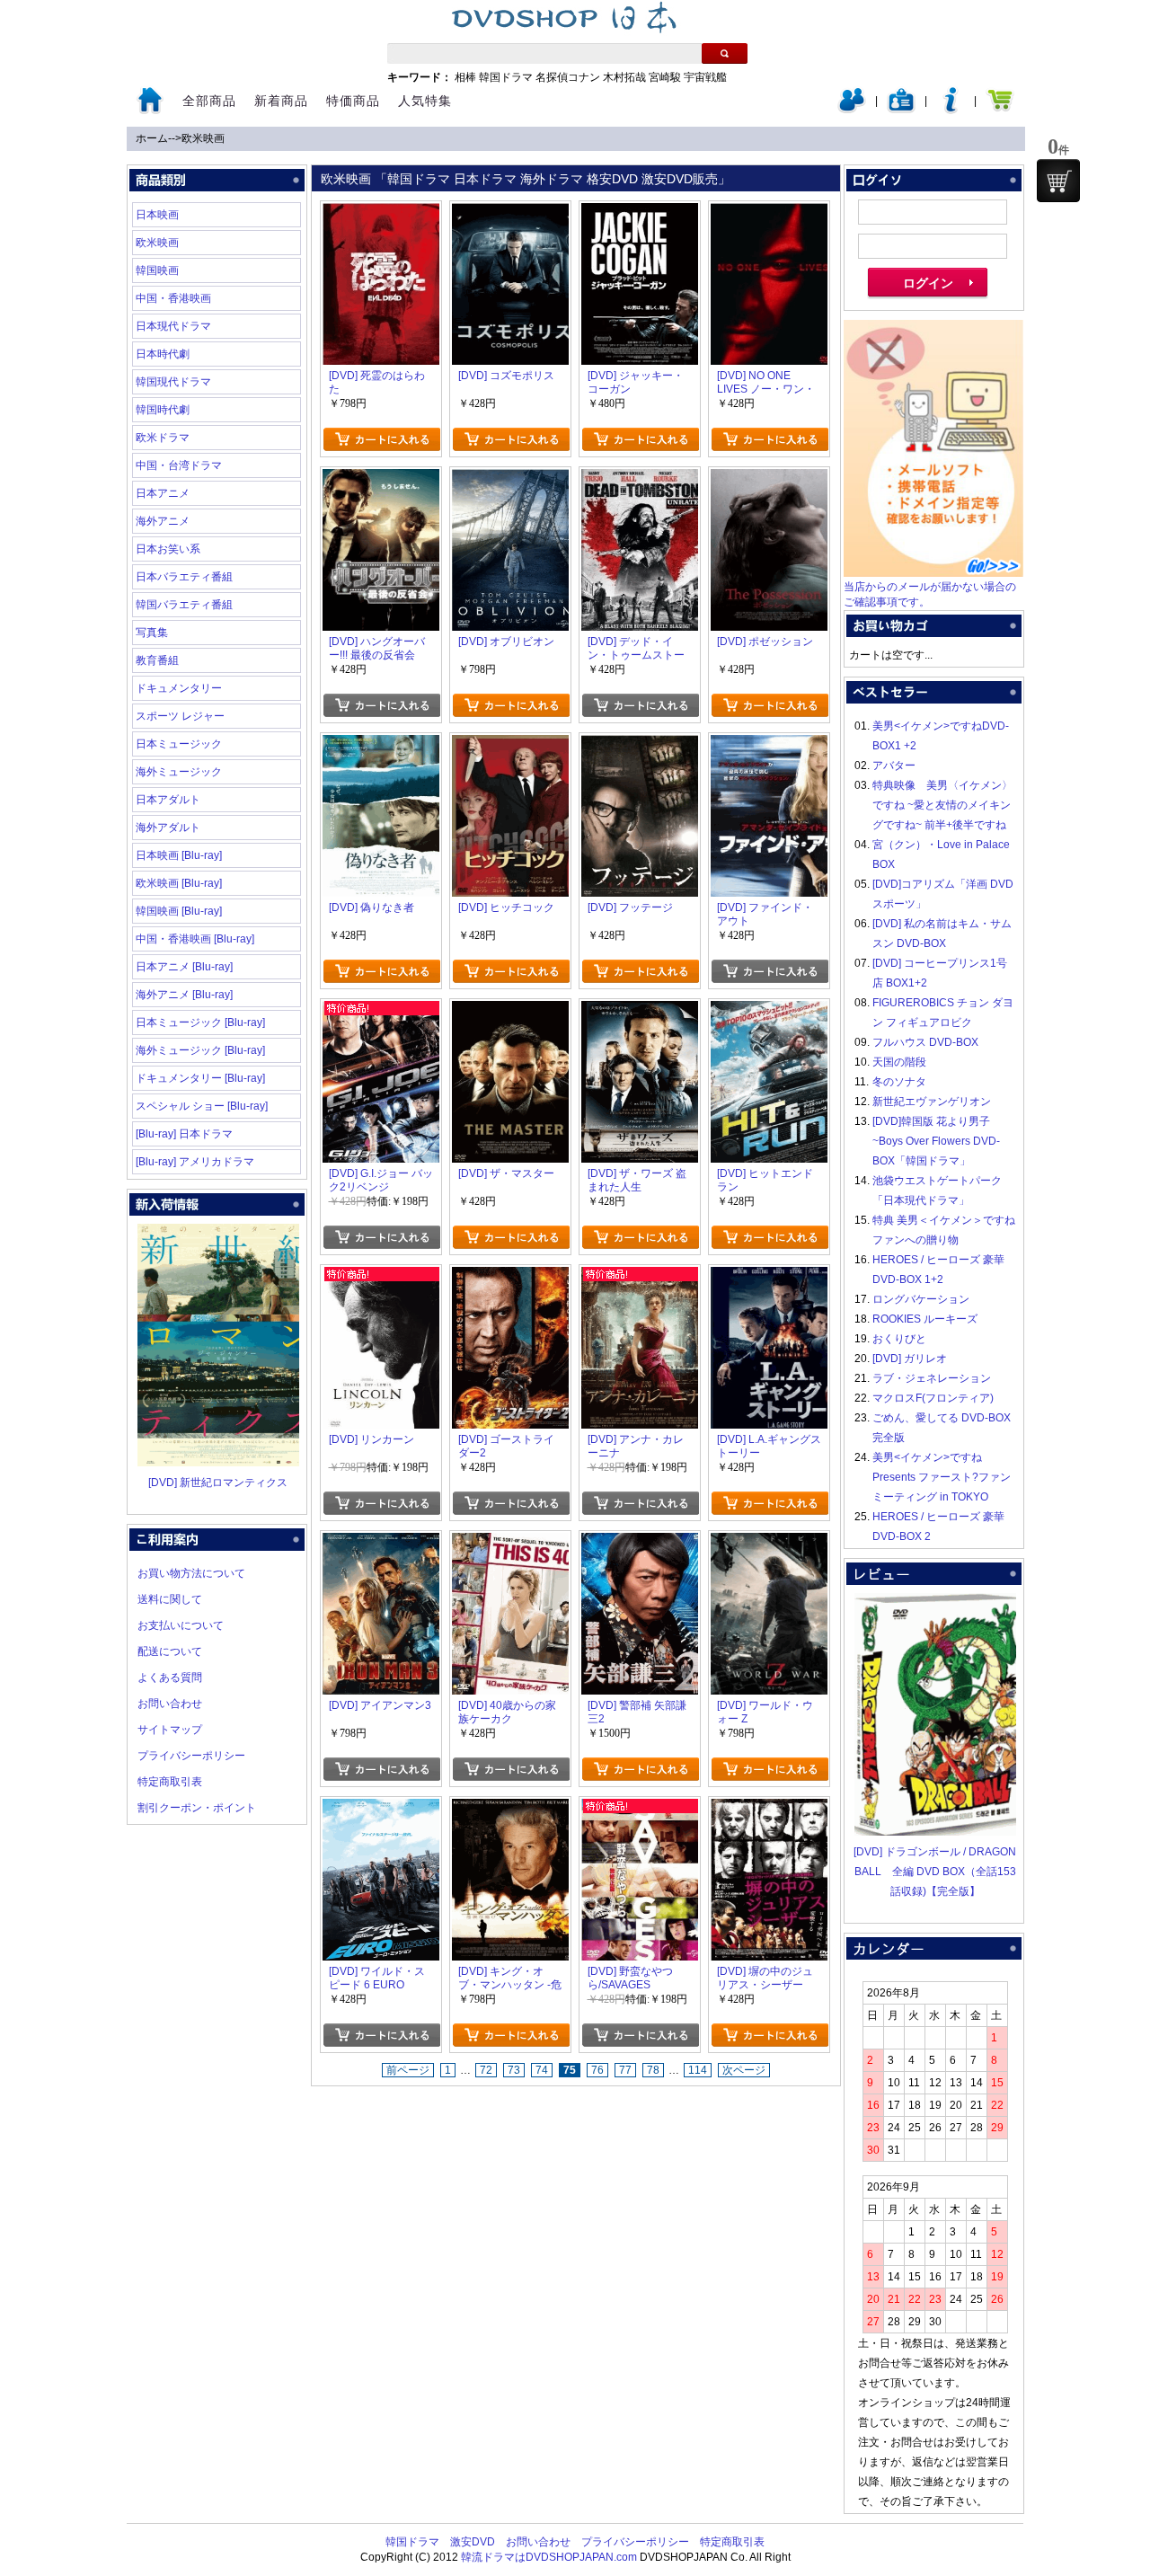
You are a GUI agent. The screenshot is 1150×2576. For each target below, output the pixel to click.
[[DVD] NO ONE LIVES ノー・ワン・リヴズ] (769, 213)
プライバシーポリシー (191, 1756)
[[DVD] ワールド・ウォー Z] (769, 1543)
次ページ (744, 2070)
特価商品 (353, 101)
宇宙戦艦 (705, 77)
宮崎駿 (665, 77)
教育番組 (157, 660)
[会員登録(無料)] (901, 110)
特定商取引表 (170, 1782)
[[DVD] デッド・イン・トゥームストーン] (640, 479)
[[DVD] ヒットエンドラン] (769, 1011)
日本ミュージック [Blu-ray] (200, 1022)
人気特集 (425, 101)
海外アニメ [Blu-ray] (184, 995)
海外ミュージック (179, 772)
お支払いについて (181, 1625)
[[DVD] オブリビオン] (510, 479)
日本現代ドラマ (173, 326)
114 (698, 2070)
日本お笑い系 (168, 549)
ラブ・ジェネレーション (932, 1378)
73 (514, 2070)
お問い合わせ (170, 1704)
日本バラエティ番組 (184, 577)
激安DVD (473, 2542)
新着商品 (281, 101)
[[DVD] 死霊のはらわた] (381, 213)
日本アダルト (168, 800)
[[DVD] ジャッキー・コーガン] (640, 213)
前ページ (408, 2070)
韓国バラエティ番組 (184, 605)
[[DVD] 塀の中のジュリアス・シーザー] (769, 1809)
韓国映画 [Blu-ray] (179, 911)
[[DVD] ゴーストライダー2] (510, 1277)
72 (486, 2070)
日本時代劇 (163, 354)
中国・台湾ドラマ (179, 465)
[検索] (725, 53)
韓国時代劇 (163, 410)
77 (625, 2070)
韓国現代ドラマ (173, 382)
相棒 (465, 77)
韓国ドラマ (506, 77)
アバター (894, 766)
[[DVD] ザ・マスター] (510, 1011)
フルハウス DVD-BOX (925, 1042)
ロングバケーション (921, 1299)
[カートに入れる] (381, 439)
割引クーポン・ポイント (197, 1808)
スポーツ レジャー (180, 716)
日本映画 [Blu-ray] (179, 855)
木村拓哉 (624, 77)
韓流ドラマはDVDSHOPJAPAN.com (549, 2557)
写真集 (152, 633)
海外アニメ (163, 521)
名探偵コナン (568, 77)
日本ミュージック (179, 744)
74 (542, 2070)
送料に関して (170, 1599)
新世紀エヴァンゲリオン (932, 1102)
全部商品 (209, 101)
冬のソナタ (899, 1082)
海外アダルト (168, 828)
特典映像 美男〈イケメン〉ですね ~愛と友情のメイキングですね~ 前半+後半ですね (942, 805)
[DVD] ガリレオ (910, 1359)
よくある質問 (170, 1677)
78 (653, 2070)
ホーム (152, 138)
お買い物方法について (191, 1573)
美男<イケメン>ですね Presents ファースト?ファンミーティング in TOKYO (942, 1477)
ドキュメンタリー (179, 688)
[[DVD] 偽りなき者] (381, 745)
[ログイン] (852, 110)
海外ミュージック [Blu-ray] (200, 1050)
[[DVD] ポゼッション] (769, 479)
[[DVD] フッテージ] (640, 745)
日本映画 (157, 215)
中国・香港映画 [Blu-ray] (195, 939)
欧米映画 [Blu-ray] (179, 883)
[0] (1058, 181)
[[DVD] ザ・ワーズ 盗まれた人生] (640, 1011)
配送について (170, 1651)
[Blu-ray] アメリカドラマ (195, 1162)
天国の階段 (899, 1062)
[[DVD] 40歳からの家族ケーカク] (510, 1543)
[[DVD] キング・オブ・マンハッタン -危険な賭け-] (510, 1809)
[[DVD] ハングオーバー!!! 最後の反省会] (381, 479)
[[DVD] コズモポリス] (510, 213)
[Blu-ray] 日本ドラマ (184, 1134)
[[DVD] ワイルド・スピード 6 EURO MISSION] (381, 1809)
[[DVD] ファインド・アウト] (769, 745)
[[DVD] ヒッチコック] (510, 745)
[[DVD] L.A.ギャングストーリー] (769, 1277)
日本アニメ (163, 493)
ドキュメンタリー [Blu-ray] (200, 1078)
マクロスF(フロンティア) (933, 1398)
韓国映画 (157, 270)
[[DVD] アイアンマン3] (381, 1543)
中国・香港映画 (173, 298)
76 (597, 2070)
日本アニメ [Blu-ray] (184, 967)
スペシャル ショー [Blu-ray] (202, 1106)
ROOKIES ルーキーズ (925, 1319)
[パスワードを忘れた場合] (951, 110)
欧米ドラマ (163, 438)
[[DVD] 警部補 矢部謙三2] (640, 1543)
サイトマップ (170, 1730)
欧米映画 (203, 138)
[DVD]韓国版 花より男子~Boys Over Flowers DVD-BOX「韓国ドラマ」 (936, 1141)
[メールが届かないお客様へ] (933, 573)
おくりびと (899, 1339)
